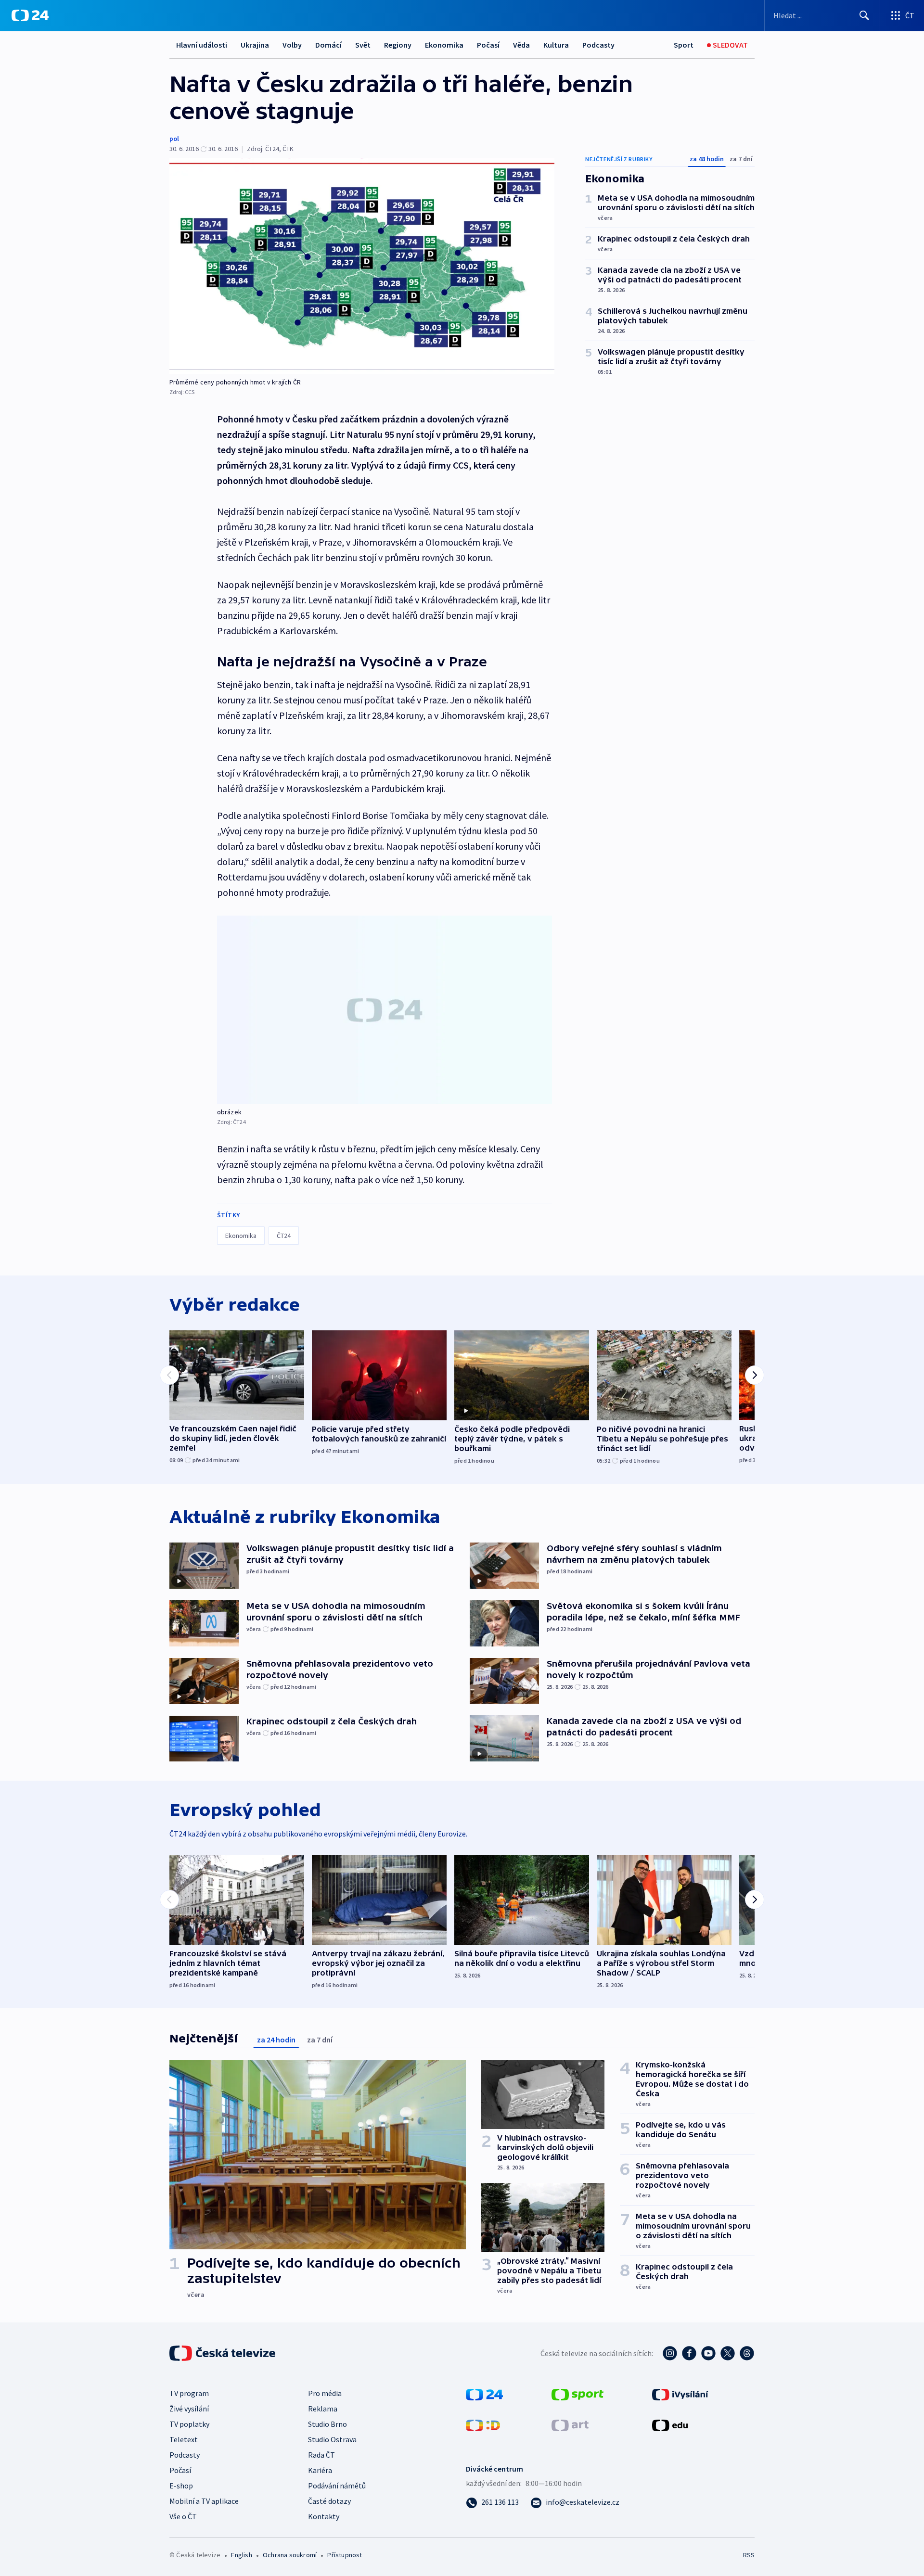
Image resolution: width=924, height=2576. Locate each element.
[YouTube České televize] (708, 2353)
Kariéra (320, 2470)
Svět (363, 45)
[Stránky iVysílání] (680, 2394)
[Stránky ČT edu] (670, 2424)
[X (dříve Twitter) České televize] (728, 2353)
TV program (189, 2393)
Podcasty (598, 45)
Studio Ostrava (332, 2439)
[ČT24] (30, 15)
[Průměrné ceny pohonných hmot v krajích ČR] (362, 266)
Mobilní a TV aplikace (204, 2501)
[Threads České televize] (747, 2353)
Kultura (556, 45)
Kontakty (324, 2516)
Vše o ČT (183, 2516)
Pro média (325, 2393)
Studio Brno (327, 2424)
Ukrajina (255, 45)
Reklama (323, 2409)
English (241, 2555)
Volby (292, 45)
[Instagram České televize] (670, 2353)
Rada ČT (321, 2455)
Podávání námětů (337, 2486)
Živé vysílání (189, 2409)
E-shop (181, 2486)
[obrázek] (385, 1010)
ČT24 (284, 1236)
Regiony (398, 45)
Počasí (488, 45)
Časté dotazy (329, 2501)
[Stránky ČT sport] (577, 2394)
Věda (521, 45)
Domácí (328, 45)
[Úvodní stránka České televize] (223, 2353)
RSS (749, 2555)
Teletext (184, 2439)
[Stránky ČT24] (484, 2394)
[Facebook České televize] (689, 2353)
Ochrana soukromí (290, 2555)
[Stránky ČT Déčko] (483, 2424)
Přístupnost (345, 2555)
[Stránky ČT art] (570, 2424)
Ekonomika (444, 45)
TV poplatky (189, 2424)
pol (174, 139)
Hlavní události (202, 45)
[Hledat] (864, 15)
